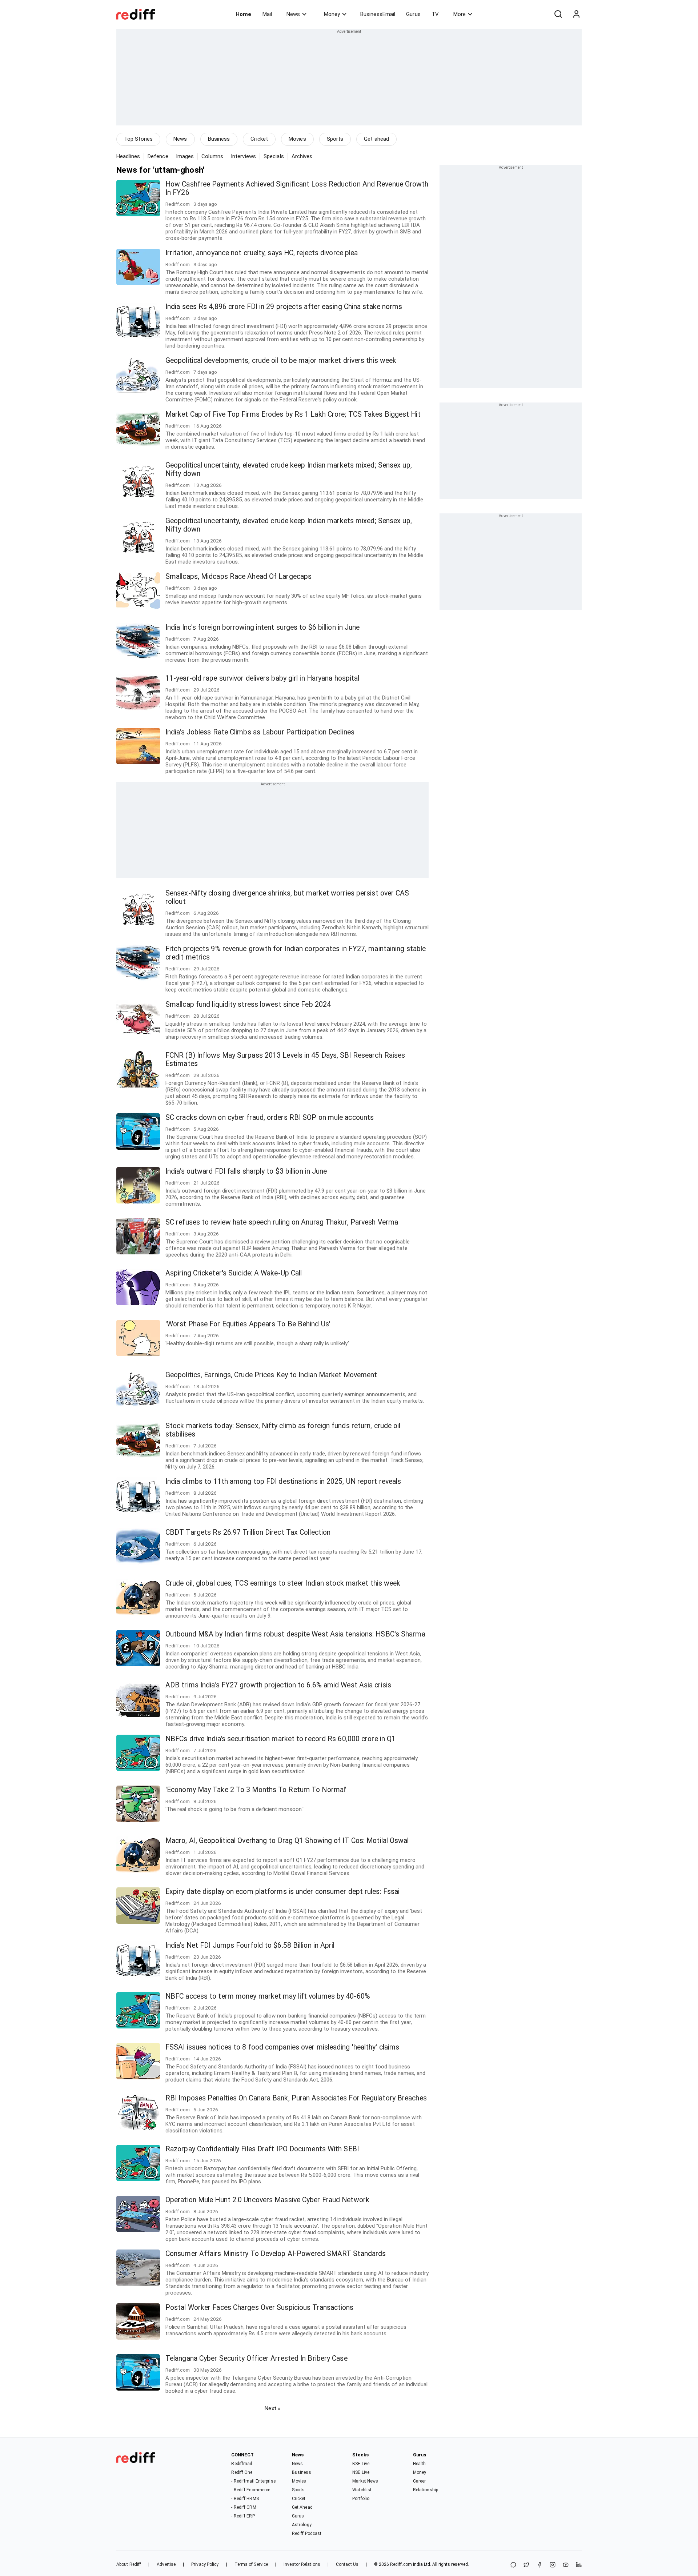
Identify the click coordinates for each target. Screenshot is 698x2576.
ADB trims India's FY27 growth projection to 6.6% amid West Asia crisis (278, 1685)
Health (420, 2464)
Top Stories (138, 139)
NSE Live (361, 2472)
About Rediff (129, 2564)
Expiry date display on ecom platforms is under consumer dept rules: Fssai (282, 1892)
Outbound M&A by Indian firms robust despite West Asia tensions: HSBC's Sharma (295, 1634)
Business (219, 139)
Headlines (128, 156)
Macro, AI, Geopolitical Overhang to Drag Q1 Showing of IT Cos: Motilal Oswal (287, 1841)
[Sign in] (576, 14)
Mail (267, 14)
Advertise (166, 2564)
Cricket (259, 139)
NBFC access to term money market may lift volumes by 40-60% (268, 1996)
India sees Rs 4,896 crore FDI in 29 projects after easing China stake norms (284, 307)
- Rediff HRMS (245, 2499)
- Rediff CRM (244, 2507)
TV (435, 14)
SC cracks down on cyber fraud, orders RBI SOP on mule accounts (270, 1117)
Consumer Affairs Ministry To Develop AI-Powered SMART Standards (276, 2254)
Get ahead (376, 139)
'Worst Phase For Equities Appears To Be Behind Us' (248, 1324)
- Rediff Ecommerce (251, 2490)
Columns (212, 156)
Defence (158, 156)
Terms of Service (251, 2564)
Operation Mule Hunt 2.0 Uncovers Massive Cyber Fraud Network (267, 2200)
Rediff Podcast (307, 2533)
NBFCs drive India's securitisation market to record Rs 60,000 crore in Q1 (280, 1739)
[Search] (558, 14)
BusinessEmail (378, 14)
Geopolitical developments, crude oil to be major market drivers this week (281, 360)
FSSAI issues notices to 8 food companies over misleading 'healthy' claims (282, 2047)
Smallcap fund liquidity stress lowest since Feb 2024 (248, 1004)
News (293, 14)
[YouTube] (566, 2565)
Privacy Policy (205, 2564)
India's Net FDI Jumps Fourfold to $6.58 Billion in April (250, 1945)
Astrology (302, 2525)
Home (243, 14)
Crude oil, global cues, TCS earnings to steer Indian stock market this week (283, 1583)
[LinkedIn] (579, 2565)
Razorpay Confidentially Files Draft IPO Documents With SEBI (262, 2149)
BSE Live (361, 2464)
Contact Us (347, 2564)
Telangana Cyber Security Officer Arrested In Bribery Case (256, 2358)
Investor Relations (302, 2564)
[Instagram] (553, 2565)
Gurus (413, 14)
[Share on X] (526, 2565)
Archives (302, 156)
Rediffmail (242, 2464)
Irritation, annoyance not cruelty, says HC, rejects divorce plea (262, 253)
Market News (365, 2481)
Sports (335, 139)
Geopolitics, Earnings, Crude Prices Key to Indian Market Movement (271, 1375)
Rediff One (242, 2472)
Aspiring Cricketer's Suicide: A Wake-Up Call (234, 1273)
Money (332, 14)
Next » (272, 2408)
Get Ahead (302, 2507)
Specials (274, 156)
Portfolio (361, 2499)
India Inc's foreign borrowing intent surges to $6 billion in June (263, 627)
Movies (297, 139)
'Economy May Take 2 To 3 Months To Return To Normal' (256, 1790)
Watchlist (362, 2490)
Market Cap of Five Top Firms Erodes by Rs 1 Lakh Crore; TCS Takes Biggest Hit (293, 414)
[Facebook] (539, 2565)
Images (185, 156)
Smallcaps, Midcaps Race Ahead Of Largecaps (238, 576)
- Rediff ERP (243, 2516)
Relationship (426, 2490)
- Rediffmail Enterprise (253, 2481)
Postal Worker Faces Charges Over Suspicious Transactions (260, 2307)
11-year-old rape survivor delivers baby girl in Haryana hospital (262, 678)
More (460, 14)
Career (420, 2481)
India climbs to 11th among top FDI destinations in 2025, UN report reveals (283, 1481)
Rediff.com (401, 2564)
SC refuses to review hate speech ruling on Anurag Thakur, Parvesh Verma (282, 1222)
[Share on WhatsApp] (513, 2565)
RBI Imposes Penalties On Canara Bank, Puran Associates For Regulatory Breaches (296, 2098)
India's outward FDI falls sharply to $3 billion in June (246, 1171)
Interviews (243, 156)
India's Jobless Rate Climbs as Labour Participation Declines (260, 732)
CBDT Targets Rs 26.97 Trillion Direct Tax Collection (248, 1532)
